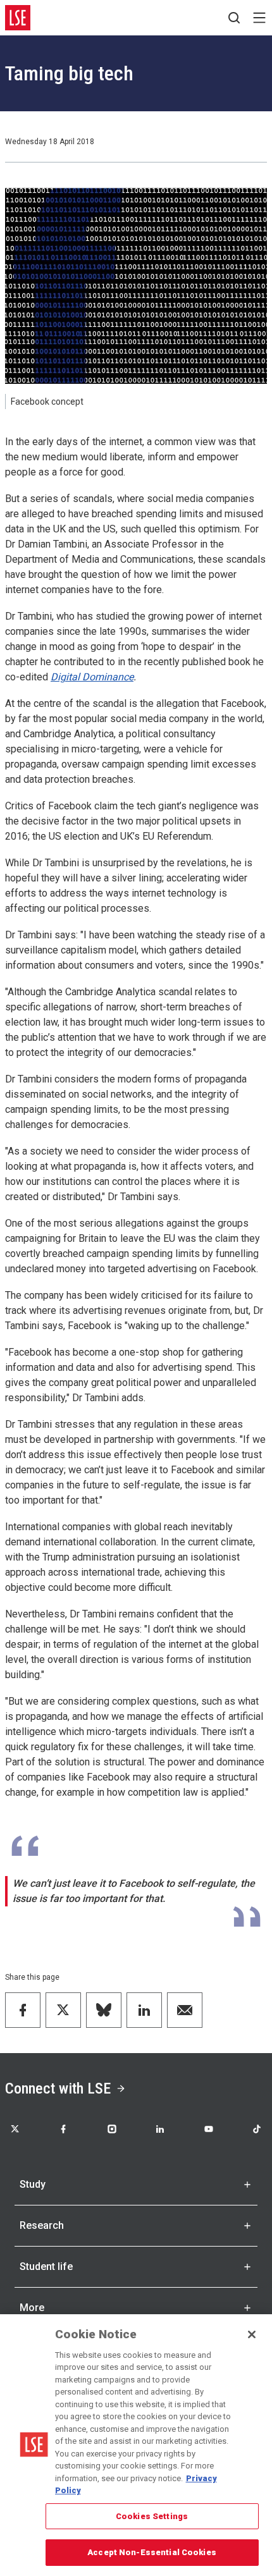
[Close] (252, 2334)
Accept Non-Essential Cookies (152, 2552)
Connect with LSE (58, 2088)
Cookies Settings (152, 2516)
